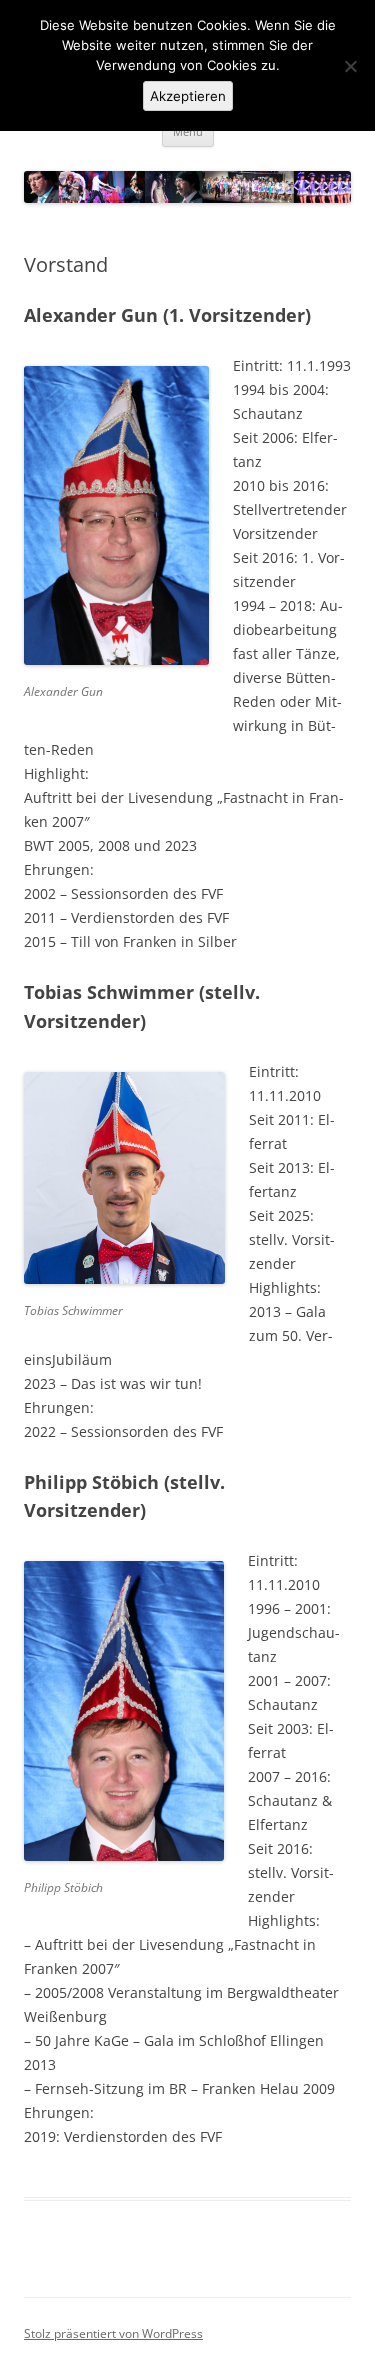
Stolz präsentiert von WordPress (113, 2333)
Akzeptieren (188, 96)
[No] (350, 66)
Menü (188, 131)
